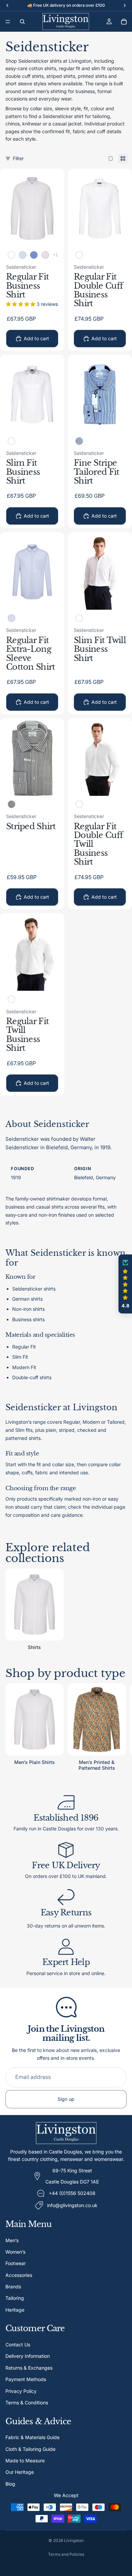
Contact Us (18, 2345)
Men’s (12, 2240)
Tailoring (15, 2298)
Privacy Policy (21, 2391)
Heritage (15, 2310)
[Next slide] (119, 1728)
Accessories (19, 2275)
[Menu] (8, 22)
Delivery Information (28, 2356)
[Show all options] (55, 255)
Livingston (74, 2540)
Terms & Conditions (27, 2403)
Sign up (66, 2099)
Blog (10, 2484)
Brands (13, 2286)
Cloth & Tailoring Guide (30, 2449)
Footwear (16, 2263)
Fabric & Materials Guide (32, 2437)
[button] (125, 1284)
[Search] (22, 22)
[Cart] (124, 22)
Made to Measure (25, 2461)
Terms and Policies (66, 2554)
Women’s (15, 2252)
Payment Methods (26, 2379)
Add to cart (36, 338)
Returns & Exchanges (29, 2368)
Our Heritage (20, 2472)
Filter (18, 158)
